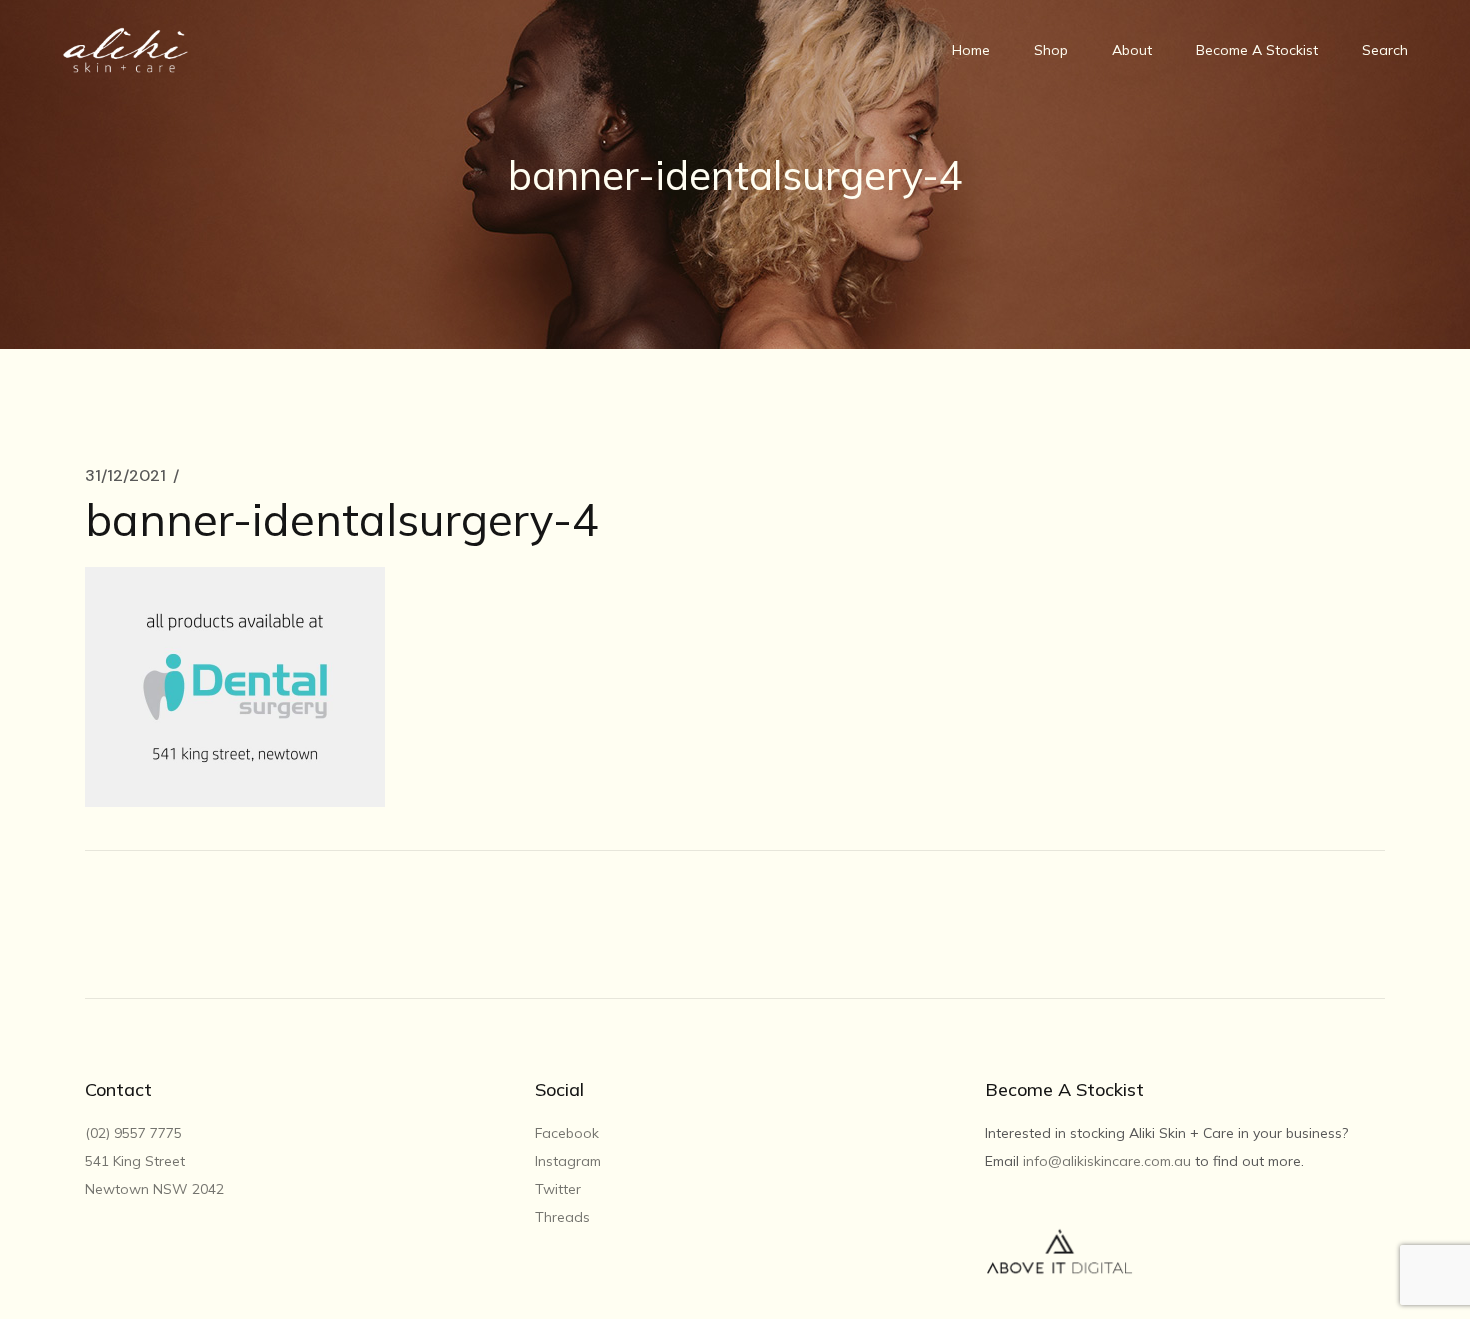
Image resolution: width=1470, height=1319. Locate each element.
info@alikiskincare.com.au (1107, 1161)
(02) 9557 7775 (135, 1133)
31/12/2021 (125, 476)
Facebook (567, 1133)
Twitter (558, 1189)
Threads (562, 1217)
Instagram (568, 1161)
